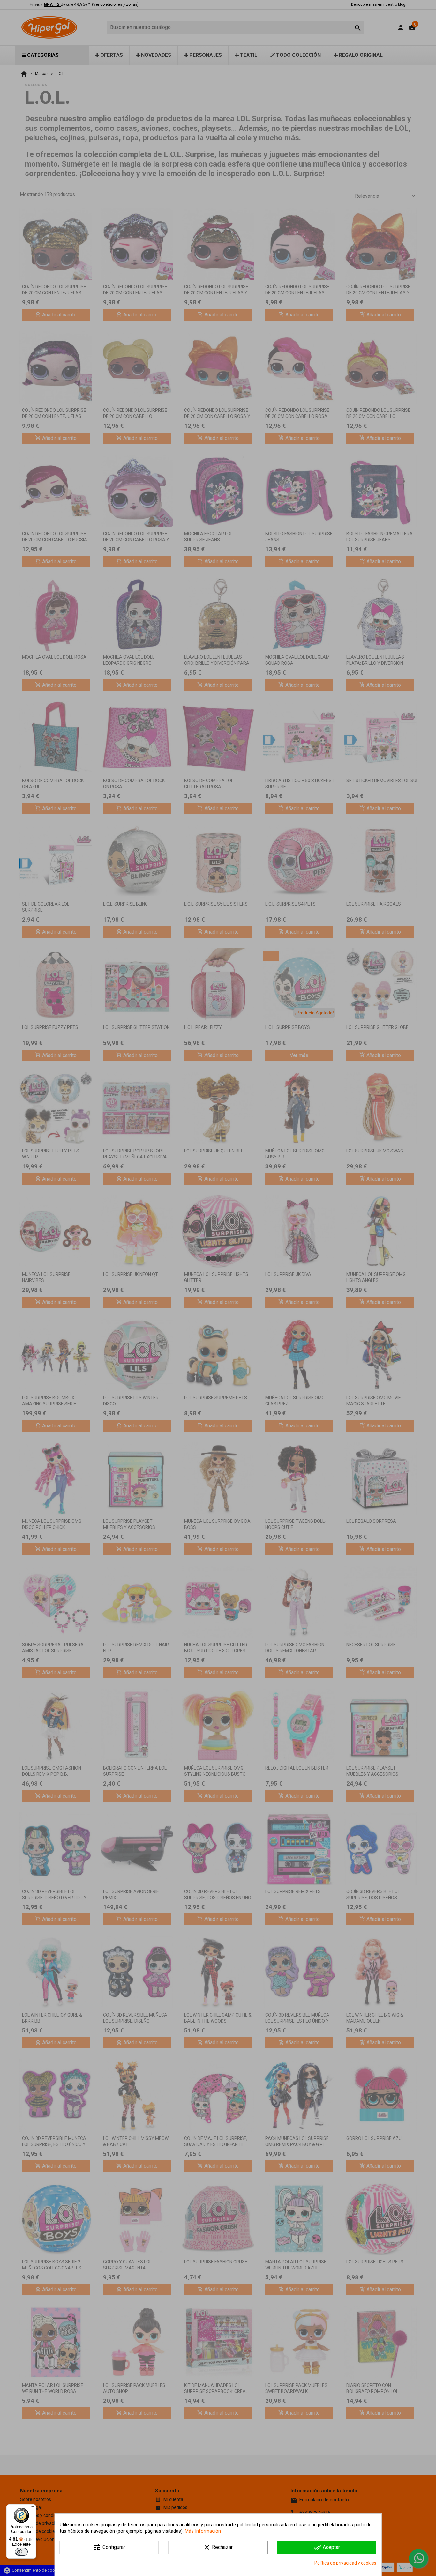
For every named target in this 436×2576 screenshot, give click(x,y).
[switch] (21, 2552)
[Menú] (32, 2508)
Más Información (203, 2531)
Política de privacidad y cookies (345, 2563)
